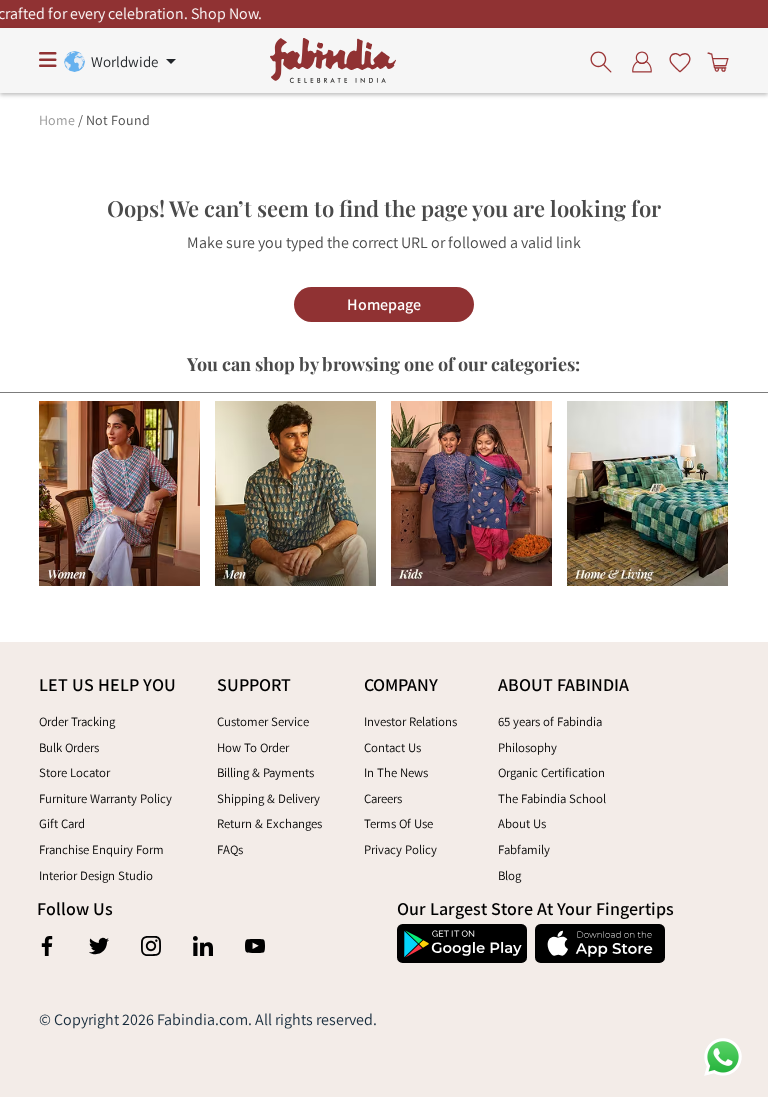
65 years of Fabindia (550, 721)
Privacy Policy (400, 849)
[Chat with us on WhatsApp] (723, 1055)
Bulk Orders (69, 747)
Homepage (384, 304)
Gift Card (62, 823)
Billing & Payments (265, 772)
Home (57, 120)
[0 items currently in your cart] (714, 61)
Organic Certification (551, 772)
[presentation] (606, 61)
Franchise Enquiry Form (101, 849)
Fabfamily (524, 849)
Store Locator (74, 772)
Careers (383, 798)
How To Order (253, 747)
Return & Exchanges (269, 823)
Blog (509, 875)
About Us (522, 823)
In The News (396, 772)
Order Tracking (77, 721)
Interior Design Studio (96, 875)
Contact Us (392, 747)
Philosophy (527, 747)
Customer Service (263, 721)
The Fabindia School (552, 798)
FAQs (230, 849)
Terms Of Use (398, 823)
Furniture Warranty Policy (105, 798)
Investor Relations (410, 721)
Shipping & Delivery (268, 798)
